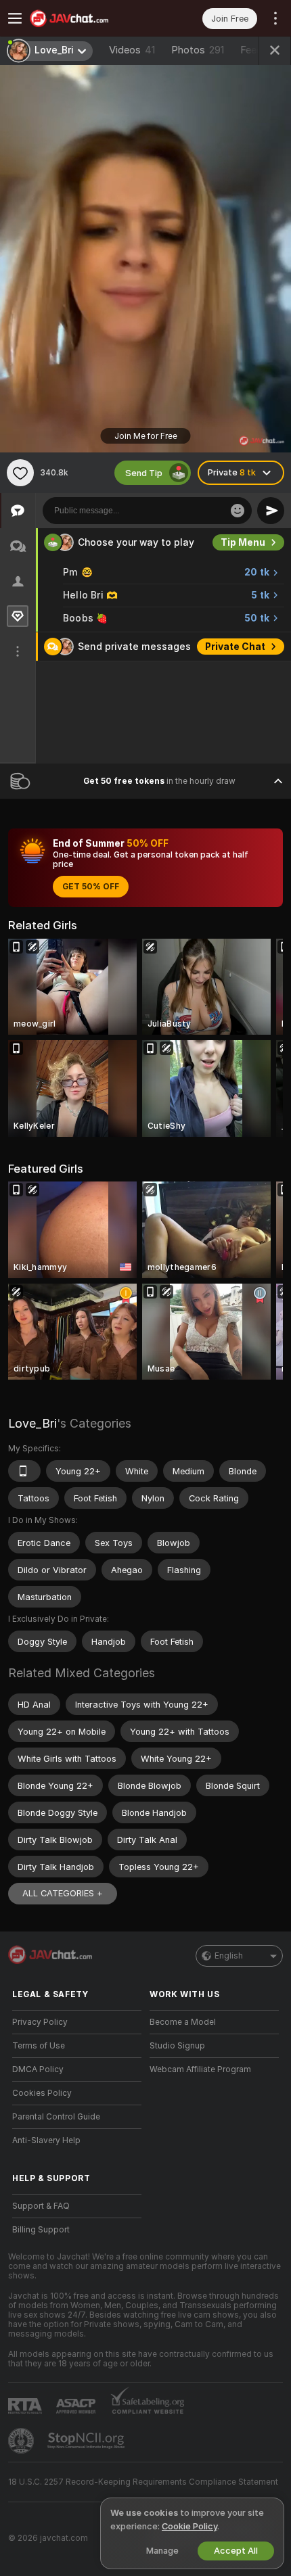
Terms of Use (39, 2046)
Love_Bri (32, 1423)
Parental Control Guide (56, 2117)
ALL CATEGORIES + (63, 1893)
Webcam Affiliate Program (200, 2069)
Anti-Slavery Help (46, 2140)
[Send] (271, 511)
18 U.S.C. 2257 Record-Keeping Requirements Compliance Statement (143, 2482)
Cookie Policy (189, 2526)
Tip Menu (243, 542)
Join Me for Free (146, 436)
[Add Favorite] (20, 473)
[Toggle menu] (15, 18)
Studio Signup (177, 2046)
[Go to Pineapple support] (22, 2441)
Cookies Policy (42, 2093)
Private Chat (235, 647)
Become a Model (183, 2022)
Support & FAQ (41, 2206)
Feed (251, 50)
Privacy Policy (40, 2022)
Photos (198, 50)
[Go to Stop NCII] (87, 2441)
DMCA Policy (38, 2069)
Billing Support (41, 2230)
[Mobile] (24, 1471)
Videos (132, 50)
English (229, 1956)
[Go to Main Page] (88, 18)
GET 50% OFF (91, 887)
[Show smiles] (238, 511)
